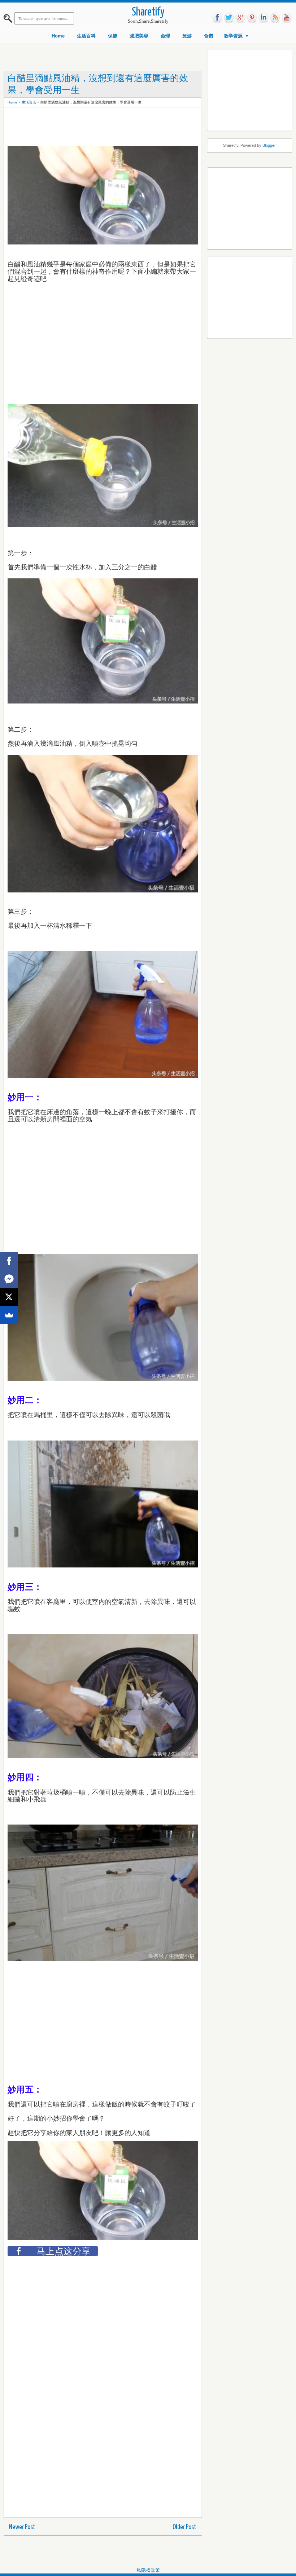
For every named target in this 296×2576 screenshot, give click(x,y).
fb (217, 18)
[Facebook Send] (9, 1279)
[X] (9, 1297)
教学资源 (233, 36)
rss (275, 18)
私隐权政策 (148, 2570)
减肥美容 (139, 36)
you (287, 18)
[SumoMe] (9, 1315)
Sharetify (148, 12)
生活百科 (86, 36)
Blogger (269, 145)
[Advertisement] (139, 127)
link (264, 18)
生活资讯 (29, 102)
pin (252, 18)
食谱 (209, 36)
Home (58, 36)
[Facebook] (9, 1261)
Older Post (184, 2527)
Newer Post (22, 2527)
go (240, 18)
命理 (165, 36)
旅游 (187, 36)
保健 (113, 36)
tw (229, 18)
